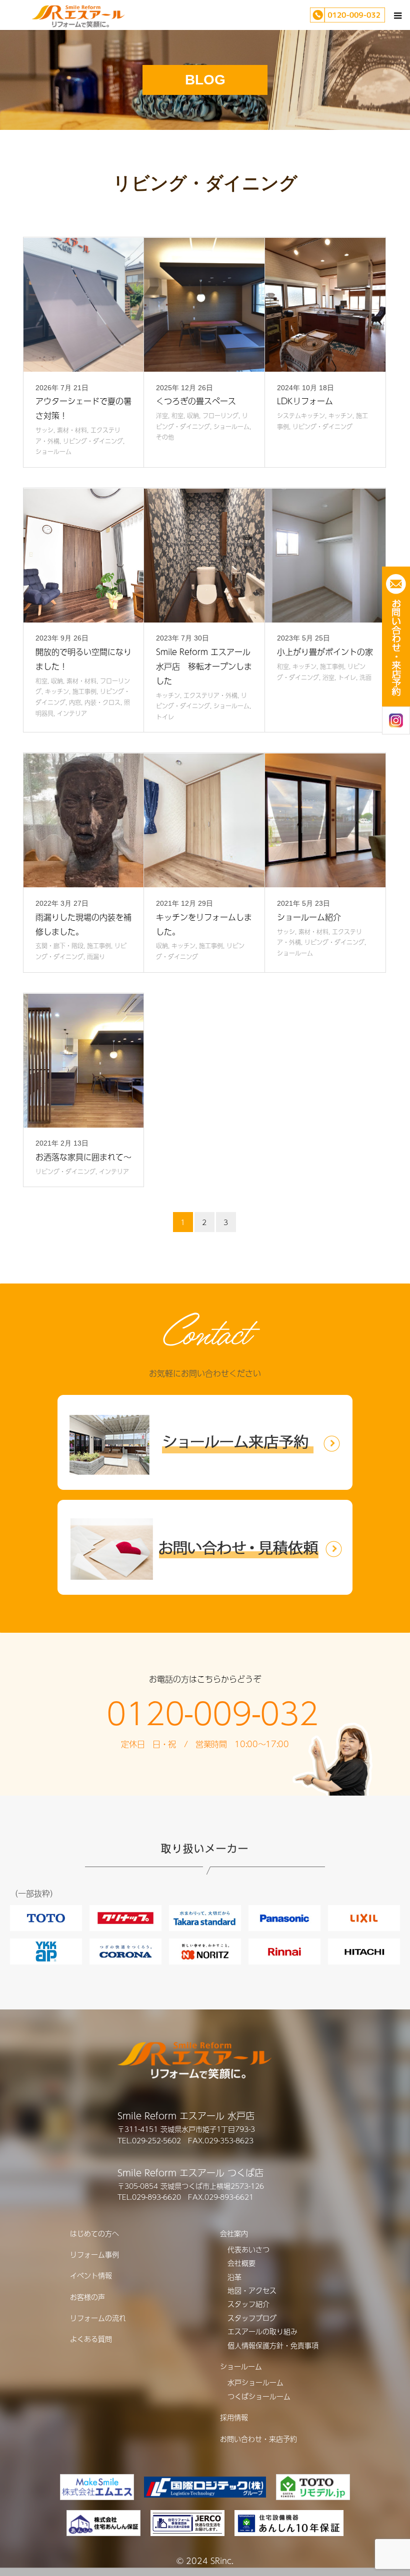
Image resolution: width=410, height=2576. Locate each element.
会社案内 (234, 2233)
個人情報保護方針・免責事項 (273, 2345)
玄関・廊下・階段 (59, 946)
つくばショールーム (259, 2396)
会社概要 (241, 2263)
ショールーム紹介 (309, 917)
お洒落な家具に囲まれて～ (83, 1157)
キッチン (340, 416)
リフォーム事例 (94, 2254)
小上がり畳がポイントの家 (325, 652)
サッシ (44, 430)
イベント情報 (91, 2275)
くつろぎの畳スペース (196, 401)
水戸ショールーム (255, 2382)
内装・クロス (102, 702)
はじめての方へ (94, 2233)
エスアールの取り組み (262, 2331)
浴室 (328, 677)
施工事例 (84, 691)
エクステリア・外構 (210, 695)
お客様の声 (87, 2297)
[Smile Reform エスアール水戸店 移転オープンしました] (204, 556)
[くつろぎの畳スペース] (204, 305)
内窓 (75, 702)
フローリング (220, 416)
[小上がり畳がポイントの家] (325, 556)
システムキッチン (301, 416)
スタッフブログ (252, 2318)
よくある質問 (91, 2339)
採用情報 (234, 2417)
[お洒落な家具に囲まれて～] (84, 1061)
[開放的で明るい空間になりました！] (84, 556)
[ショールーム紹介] (325, 820)
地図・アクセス (252, 2290)
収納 (193, 416)
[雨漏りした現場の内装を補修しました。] (84, 820)
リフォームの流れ (98, 2318)
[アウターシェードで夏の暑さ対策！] (84, 305)
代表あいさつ (248, 2249)
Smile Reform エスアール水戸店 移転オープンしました (204, 666)
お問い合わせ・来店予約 (258, 2439)
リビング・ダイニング (93, 441)
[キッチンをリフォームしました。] (204, 820)
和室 (177, 416)
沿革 (234, 2277)
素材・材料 (72, 430)
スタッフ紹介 (248, 2304)
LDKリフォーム (305, 401)
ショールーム (53, 452)
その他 (165, 437)
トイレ (165, 717)
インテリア (72, 713)
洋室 (162, 416)
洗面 (365, 677)
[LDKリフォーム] (325, 305)
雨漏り (96, 957)
